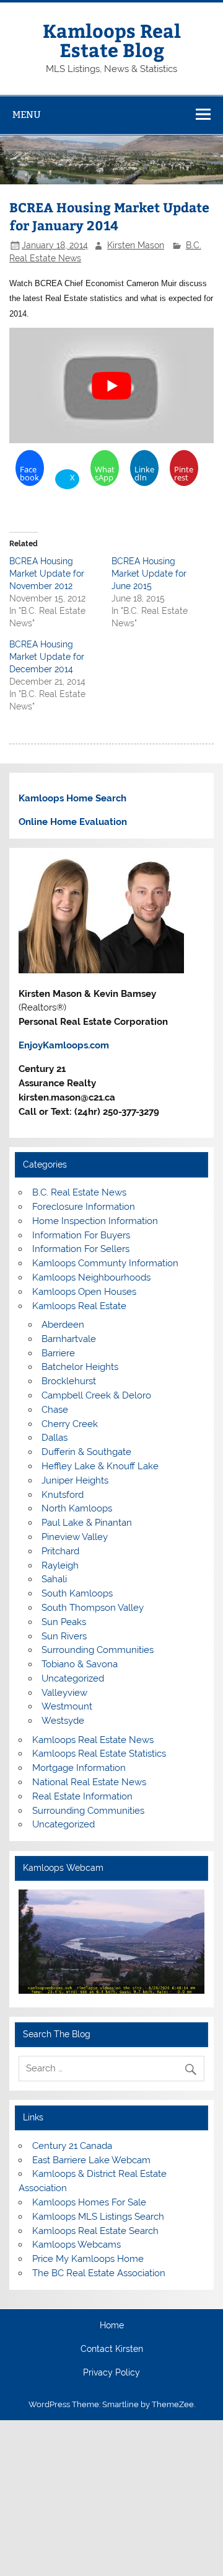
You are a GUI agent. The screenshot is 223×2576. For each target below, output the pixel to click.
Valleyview (64, 1693)
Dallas (55, 1438)
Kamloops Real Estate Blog (112, 39)
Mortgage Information (79, 1768)
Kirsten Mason (136, 245)
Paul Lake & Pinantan (87, 1523)
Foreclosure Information (84, 1207)
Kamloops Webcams (77, 2245)
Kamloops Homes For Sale (89, 2202)
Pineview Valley (75, 1537)
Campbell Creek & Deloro (96, 1395)
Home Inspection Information (95, 1221)
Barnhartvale (69, 1339)
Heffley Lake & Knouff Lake (100, 1466)
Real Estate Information (82, 1796)
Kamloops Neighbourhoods (91, 1277)
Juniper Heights (75, 1480)
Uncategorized (73, 1678)
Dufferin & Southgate (86, 1452)
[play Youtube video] (111, 385)
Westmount (67, 1706)
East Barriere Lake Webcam (91, 2160)
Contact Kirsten (112, 2349)
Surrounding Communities (98, 1650)
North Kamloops (77, 1508)
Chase (55, 1410)
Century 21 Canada (72, 2146)
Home (112, 2326)
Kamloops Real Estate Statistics (99, 1754)
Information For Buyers (81, 1235)
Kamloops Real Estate (79, 1306)
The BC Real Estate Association (99, 2273)
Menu (27, 115)
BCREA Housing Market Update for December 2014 (47, 657)
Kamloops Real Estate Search (95, 2231)
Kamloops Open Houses (84, 1292)
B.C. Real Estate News (79, 1192)
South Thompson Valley (93, 1608)
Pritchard (60, 1551)
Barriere (58, 1353)
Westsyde (63, 1721)
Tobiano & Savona (80, 1664)
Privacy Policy (111, 2373)
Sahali (54, 1579)
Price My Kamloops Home (88, 2259)
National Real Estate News (89, 1782)
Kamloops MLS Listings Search (98, 2217)
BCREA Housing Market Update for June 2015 (149, 574)
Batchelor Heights (80, 1367)
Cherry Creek (70, 1424)
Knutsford (63, 1495)
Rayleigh (60, 1565)
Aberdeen (63, 1325)
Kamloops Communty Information (105, 1263)
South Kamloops (77, 1593)
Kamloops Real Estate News (93, 1740)
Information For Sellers (81, 1249)
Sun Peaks (64, 1622)
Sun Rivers (64, 1636)
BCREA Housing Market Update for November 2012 (47, 574)
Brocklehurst (69, 1381)
